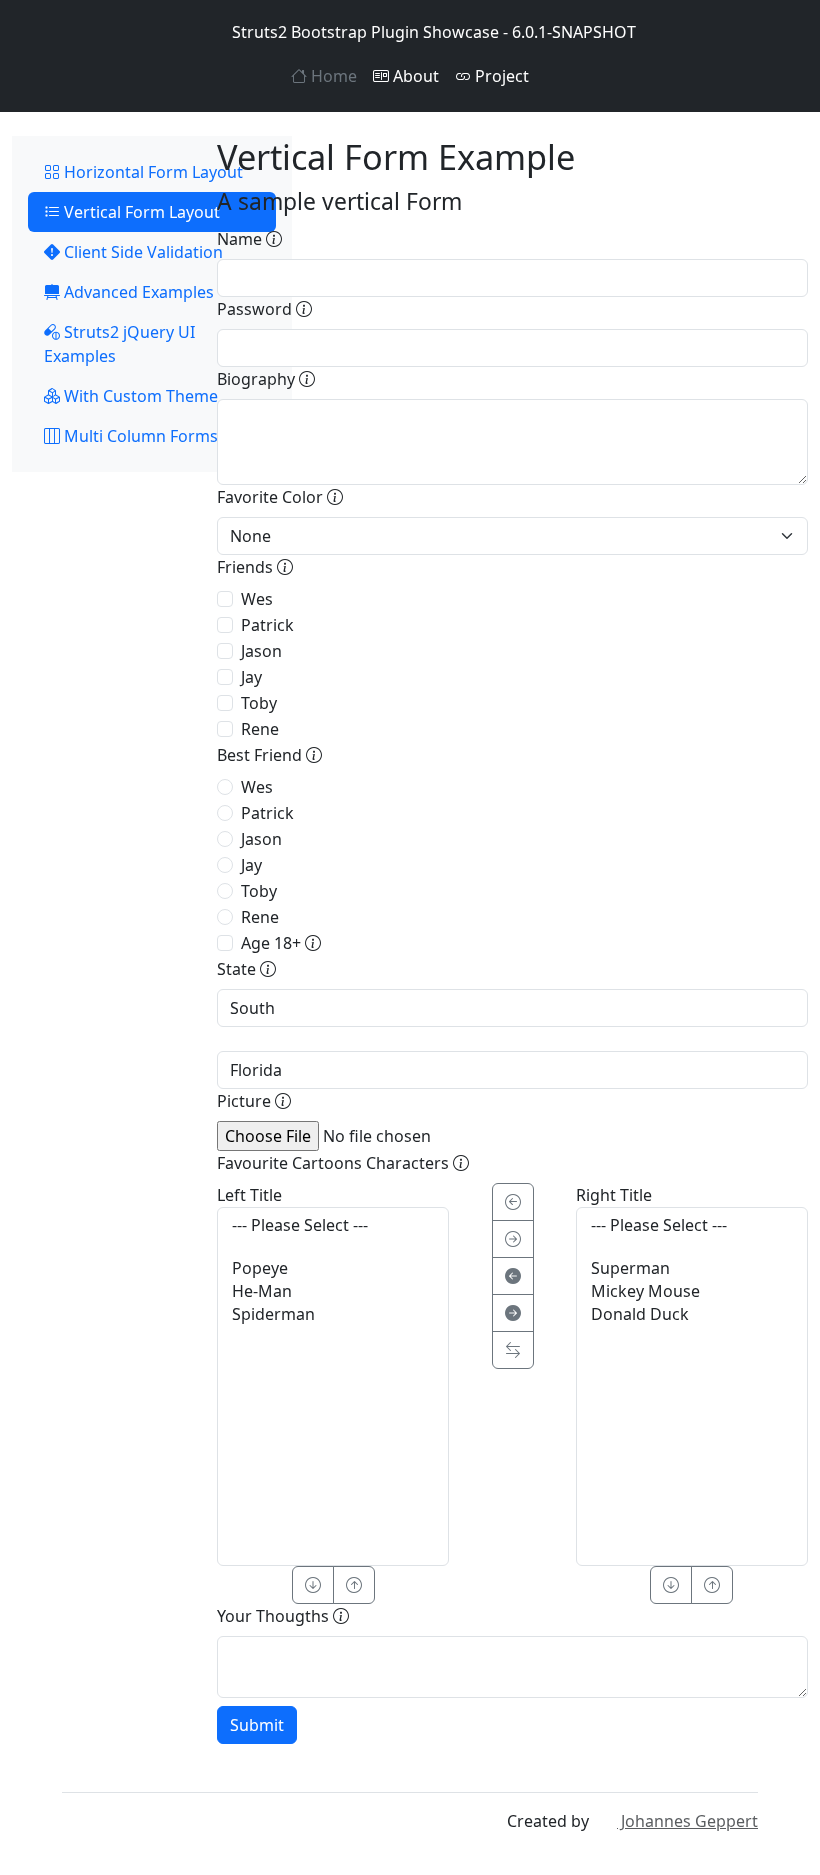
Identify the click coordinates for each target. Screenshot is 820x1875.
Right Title (614, 1195)
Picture (246, 1101)
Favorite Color (272, 497)
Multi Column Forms (139, 436)
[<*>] (513, 1350)
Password (256, 309)
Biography (258, 379)
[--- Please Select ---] (333, 1225)
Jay (251, 677)
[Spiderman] (333, 1314)
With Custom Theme (139, 396)
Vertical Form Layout (140, 212)
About (414, 76)
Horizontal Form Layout (151, 172)
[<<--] (513, 1276)
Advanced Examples (137, 292)
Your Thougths (275, 1616)
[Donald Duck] (692, 1314)
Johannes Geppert (687, 1821)
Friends (247, 567)
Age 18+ (273, 943)
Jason (261, 651)
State (238, 969)
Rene (260, 729)
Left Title (249, 1195)
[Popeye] (333, 1268)
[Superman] (692, 1268)
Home (332, 76)
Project (500, 76)
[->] (513, 1239)
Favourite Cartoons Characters (335, 1163)
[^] (354, 1585)
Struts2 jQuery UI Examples (119, 344)
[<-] (513, 1202)
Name (241, 239)
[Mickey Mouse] (692, 1291)
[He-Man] (333, 1291)
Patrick (267, 625)
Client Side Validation (141, 252)
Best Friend (261, 755)
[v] (313, 1585)
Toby (259, 703)
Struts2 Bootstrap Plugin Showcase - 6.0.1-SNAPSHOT (434, 32)
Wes (257, 599)
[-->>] (513, 1313)
